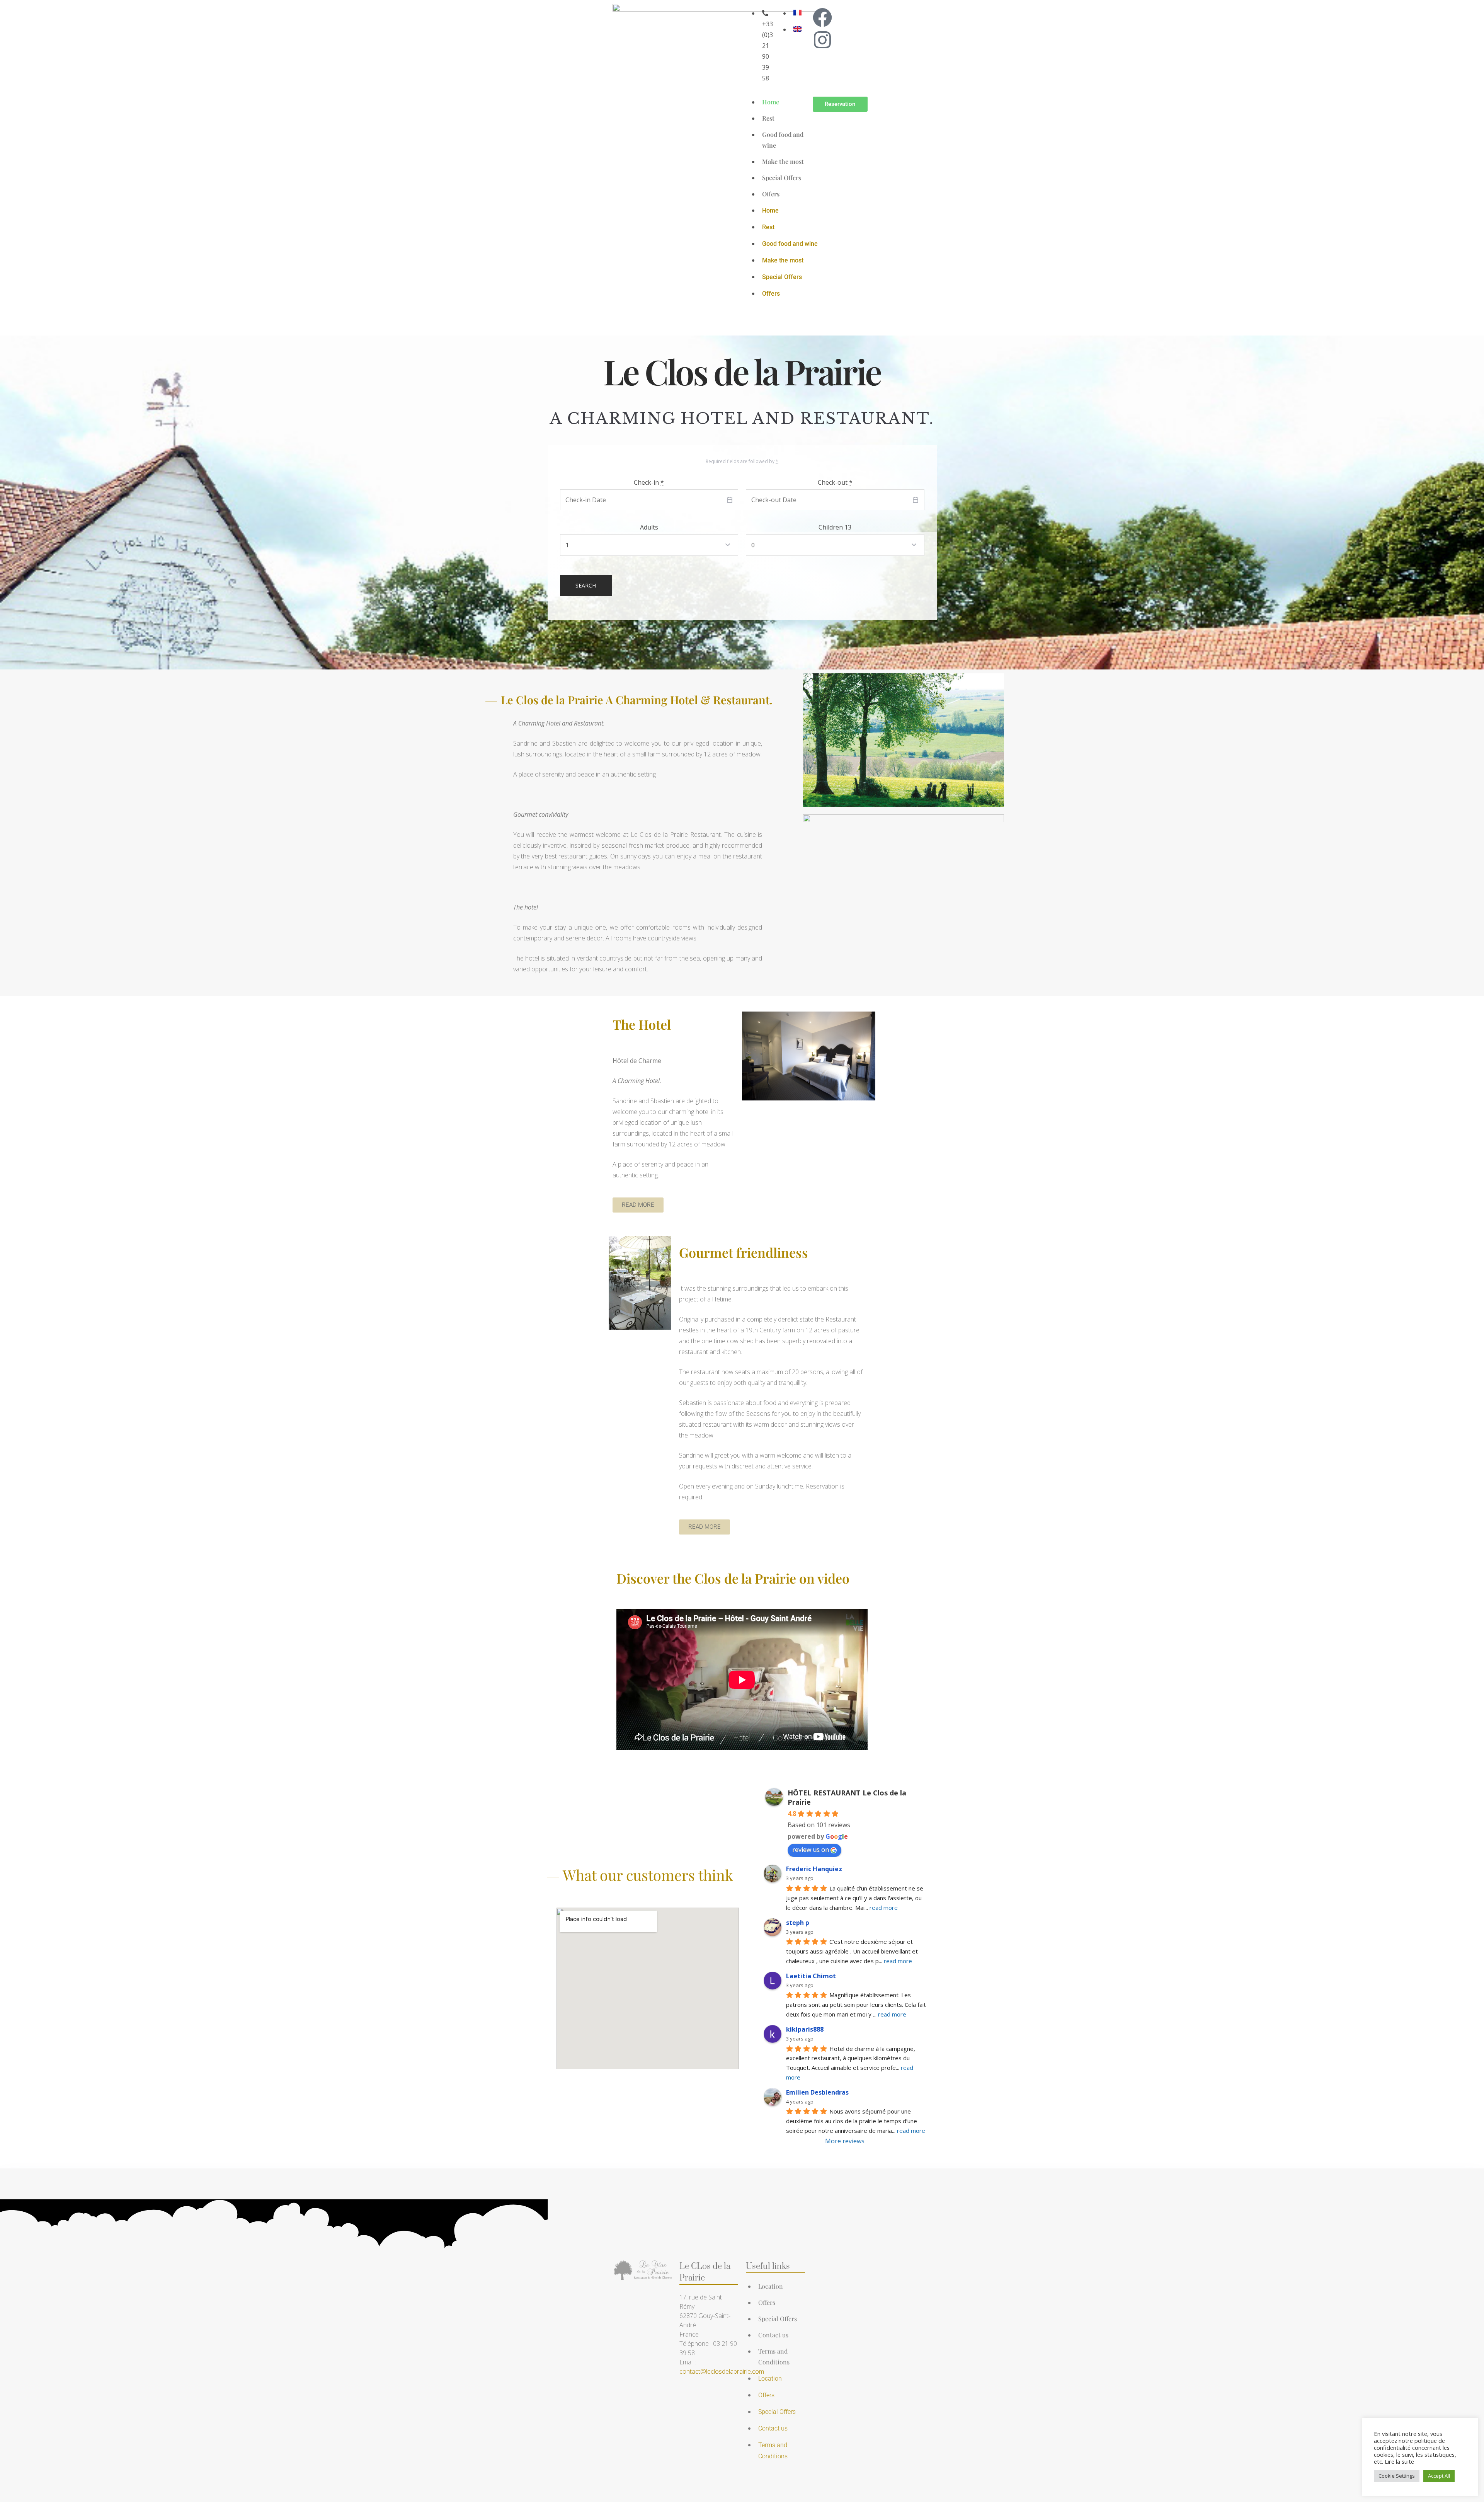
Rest (768, 118)
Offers (771, 194)
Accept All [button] (1439, 2476)
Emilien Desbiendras (817, 2092)
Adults (649, 527)
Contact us (773, 2335)
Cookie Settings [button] (1397, 2476)
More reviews (845, 2141)
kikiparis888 (805, 2029)
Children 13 (835, 527)
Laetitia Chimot (811, 1976)
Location (771, 2286)
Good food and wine (790, 244)
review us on (811, 1850)
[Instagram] (822, 40)
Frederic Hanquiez (814, 1869)
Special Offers (782, 178)
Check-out (835, 482)
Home (771, 102)
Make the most (783, 161)
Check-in (649, 482)
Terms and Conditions (774, 2356)
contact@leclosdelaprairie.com (722, 2371)
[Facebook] (822, 17)
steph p (798, 1923)
